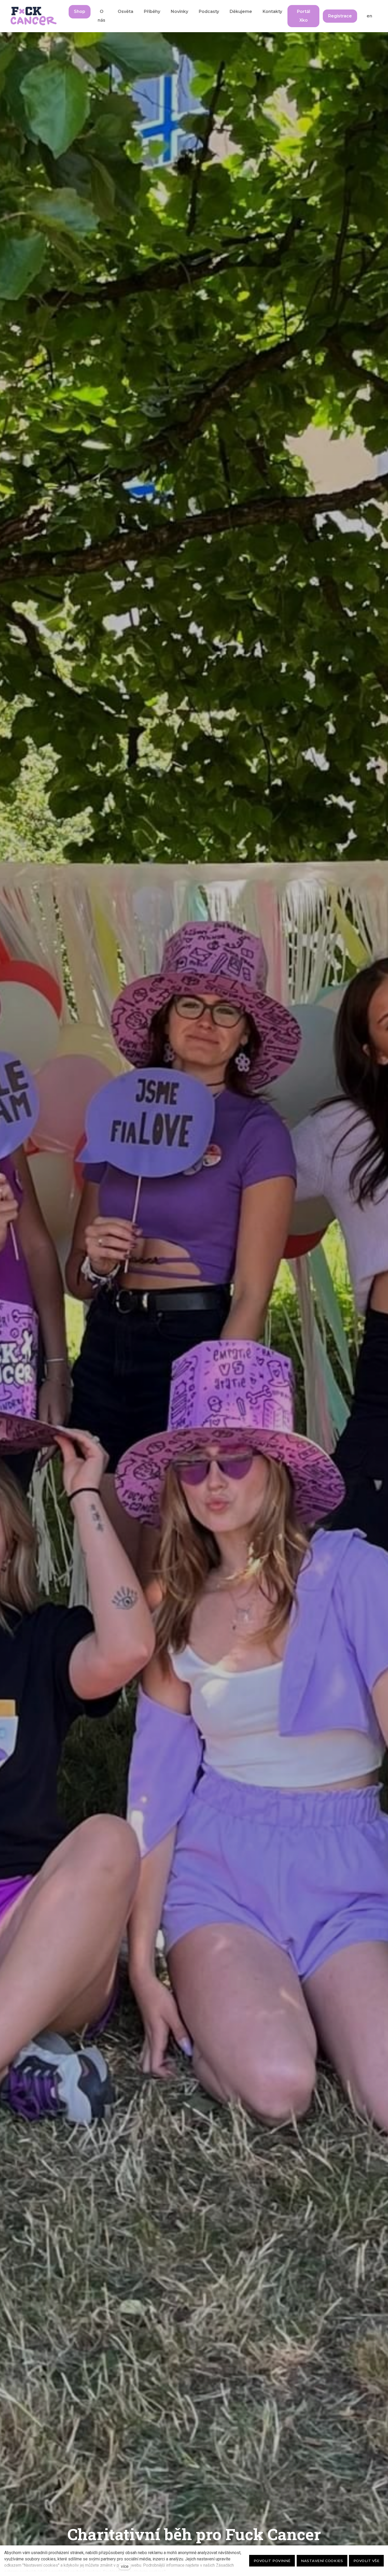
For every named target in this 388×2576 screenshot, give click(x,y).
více (125, 2566)
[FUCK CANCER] (34, 16)
